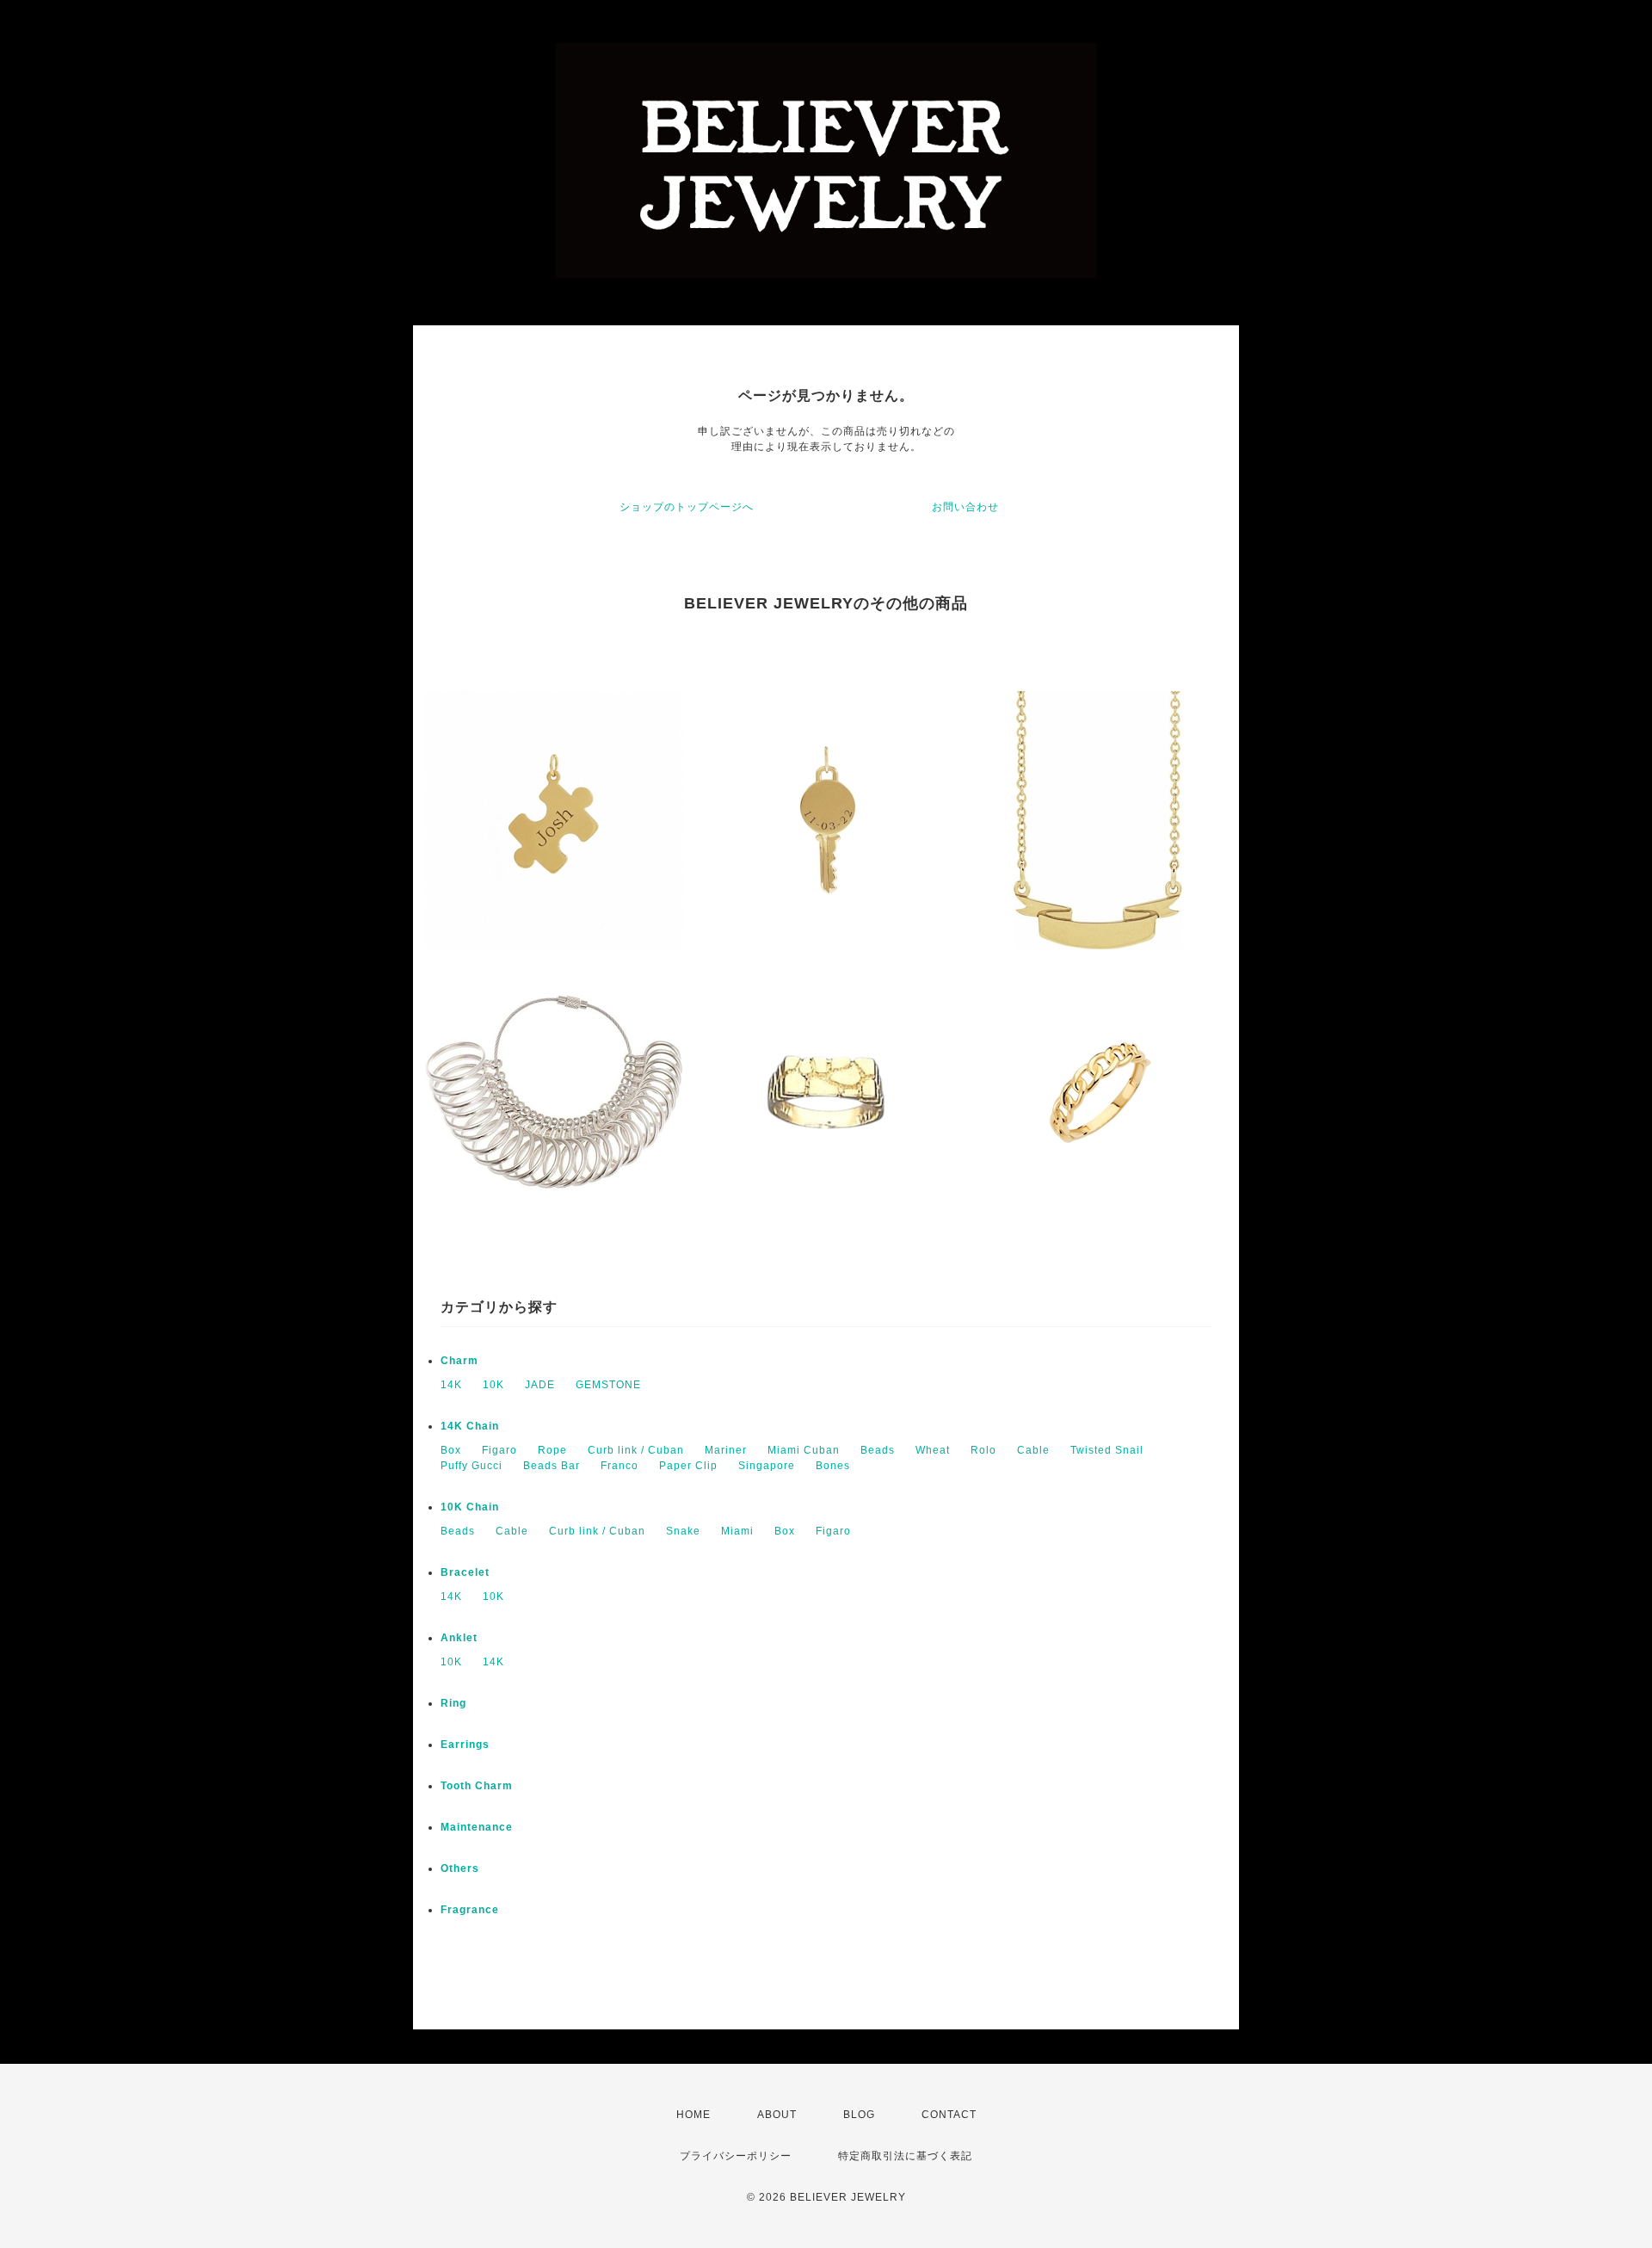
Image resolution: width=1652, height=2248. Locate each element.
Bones (833, 1466)
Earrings (465, 1745)
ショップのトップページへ (687, 507)
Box (451, 1450)
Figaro (499, 1450)
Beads (878, 1450)
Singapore (767, 1466)
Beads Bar (552, 1466)
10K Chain (470, 1507)
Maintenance (477, 1827)
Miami (737, 1531)
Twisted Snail (1107, 1450)
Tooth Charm (477, 1786)
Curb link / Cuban (636, 1450)
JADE (540, 1385)
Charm (459, 1361)
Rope (552, 1450)
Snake (683, 1531)
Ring (453, 1703)
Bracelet (465, 1572)
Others (460, 1868)
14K (451, 1385)
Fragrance (470, 1910)
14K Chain (470, 1426)
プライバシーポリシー (736, 2156)
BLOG (859, 2115)
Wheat (933, 1450)
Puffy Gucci (472, 1466)
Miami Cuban (804, 1450)
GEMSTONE (608, 1385)
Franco (619, 1466)
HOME (693, 2115)
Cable (1033, 1450)
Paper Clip (688, 1466)
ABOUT (777, 2115)
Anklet (459, 1638)
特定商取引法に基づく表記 (905, 2156)
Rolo (983, 1450)
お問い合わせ (965, 507)
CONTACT (949, 2115)
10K (493, 1385)
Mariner (726, 1450)
